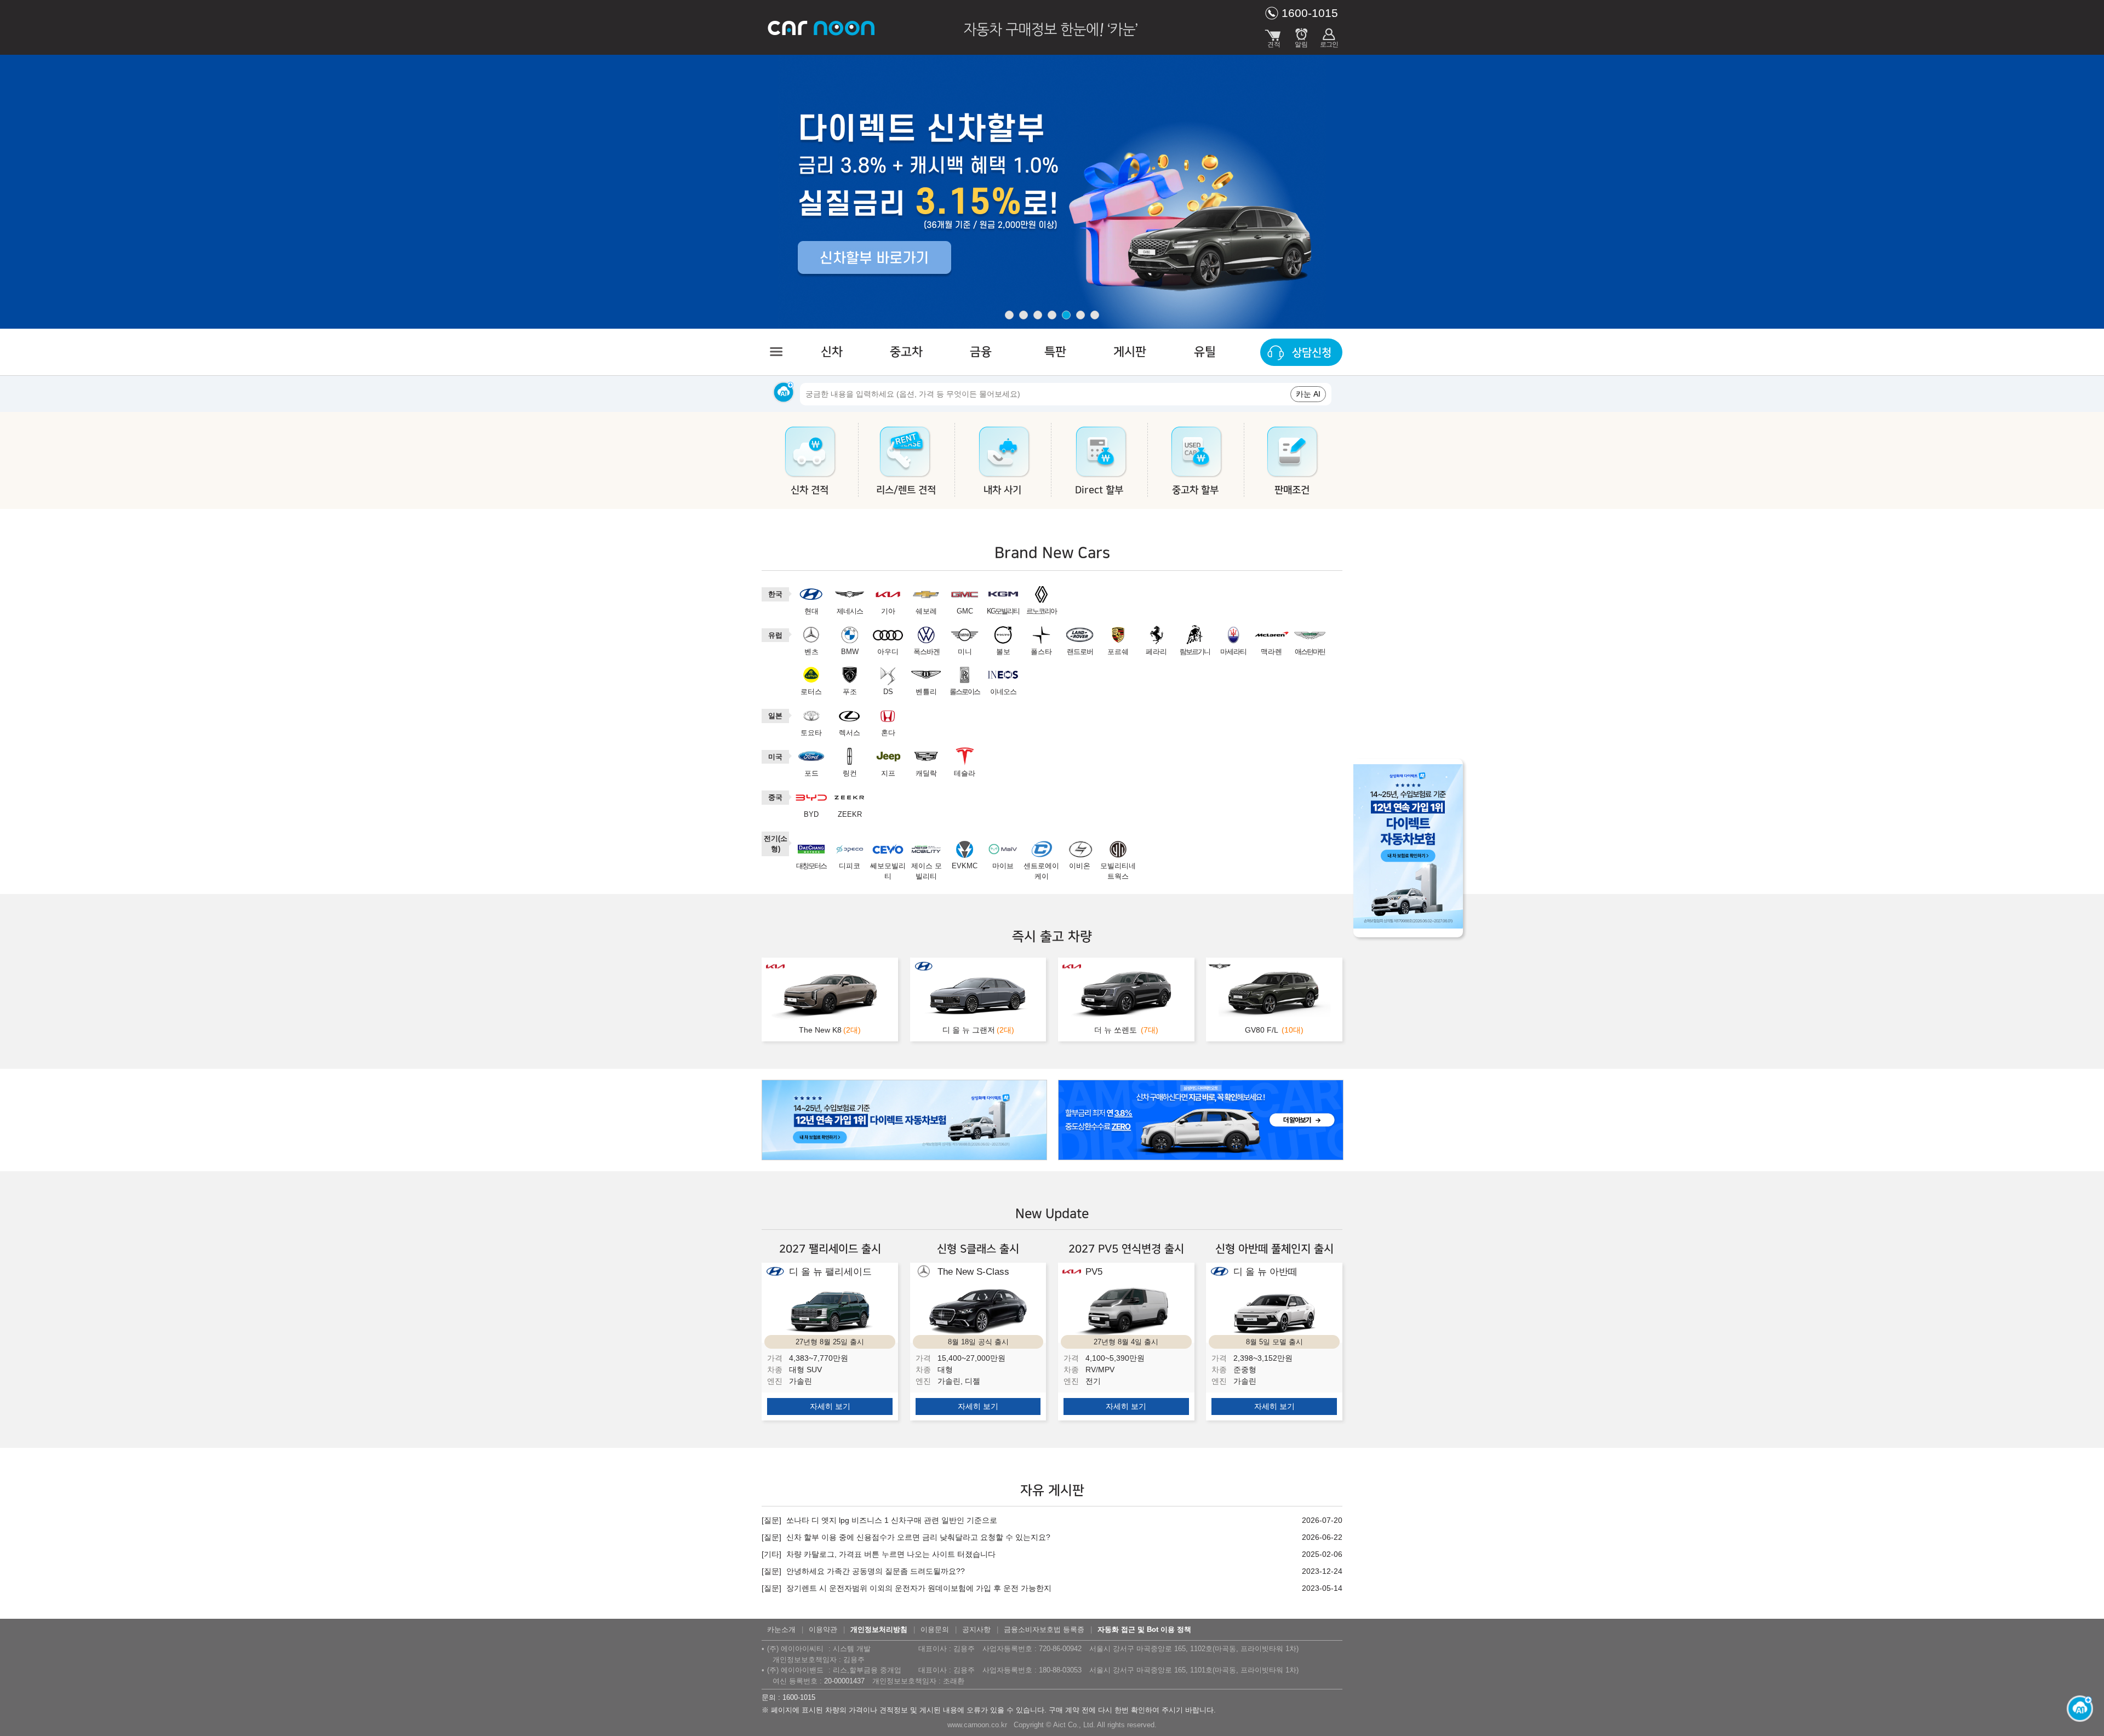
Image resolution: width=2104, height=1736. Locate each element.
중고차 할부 (1195, 490)
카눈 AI (1308, 394)
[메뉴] (775, 352)
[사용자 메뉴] (1329, 36)
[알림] (1301, 36)
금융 (981, 352)
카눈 (822, 27)
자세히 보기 (830, 1406)
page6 (1080, 315)
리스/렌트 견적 (906, 490)
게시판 (1130, 352)
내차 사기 (1002, 490)
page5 (1066, 315)
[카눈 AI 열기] (2077, 1709)
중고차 (906, 352)
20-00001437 (844, 1681)
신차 (832, 352)
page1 (1009, 315)
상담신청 (1312, 353)
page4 (1052, 315)
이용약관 (823, 1629)
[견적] (1274, 36)
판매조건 (1292, 490)
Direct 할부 (1099, 490)
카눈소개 (781, 1629)
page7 (1095, 315)
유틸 (1205, 352)
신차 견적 (810, 490)
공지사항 (976, 1629)
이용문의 (935, 1629)
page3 (1038, 315)
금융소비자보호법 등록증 (1044, 1629)
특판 (1055, 352)
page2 (1024, 315)
